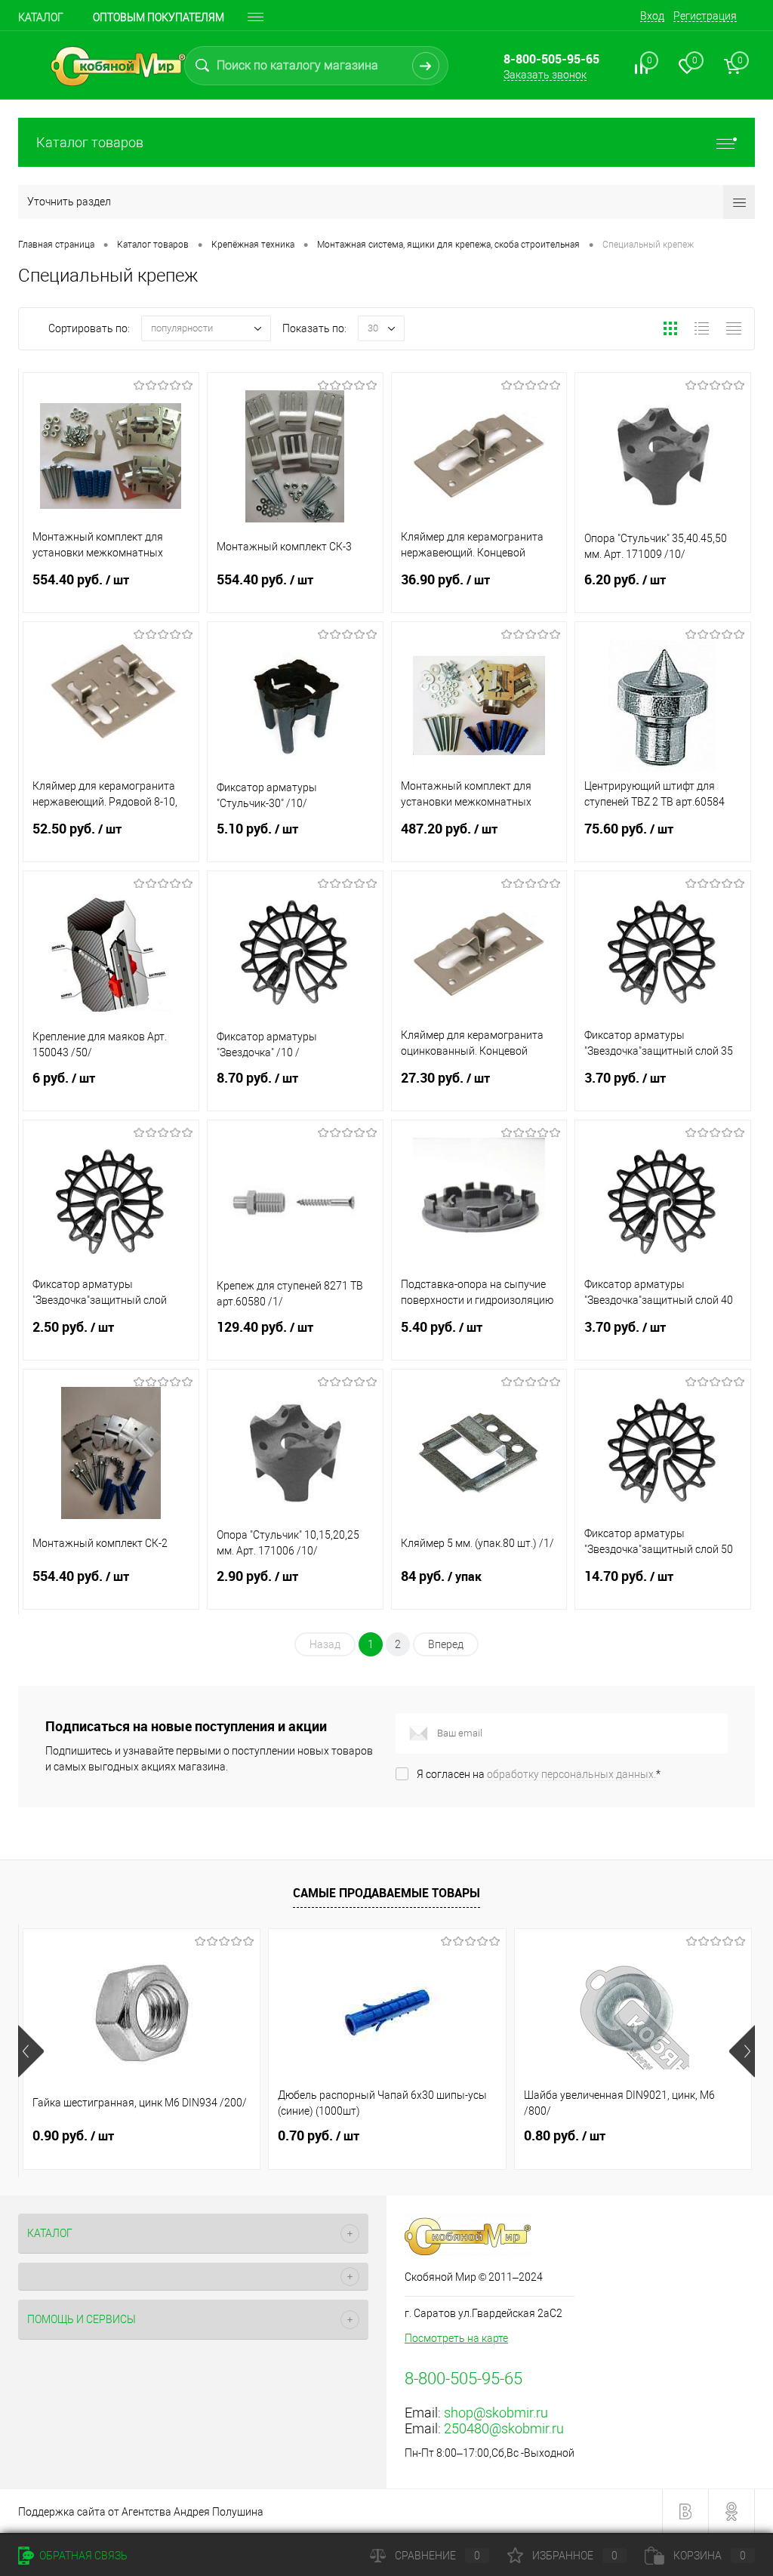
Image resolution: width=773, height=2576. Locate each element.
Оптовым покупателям (159, 17)
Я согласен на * (539, 1774)
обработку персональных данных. (571, 1774)
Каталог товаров (90, 142)
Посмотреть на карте (456, 2338)
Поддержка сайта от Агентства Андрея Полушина (141, 2512)
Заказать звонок (545, 75)
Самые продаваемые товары (386, 1893)
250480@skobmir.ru (504, 2428)
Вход (652, 16)
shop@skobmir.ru (496, 2413)
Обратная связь (82, 2556)
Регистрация (705, 16)
